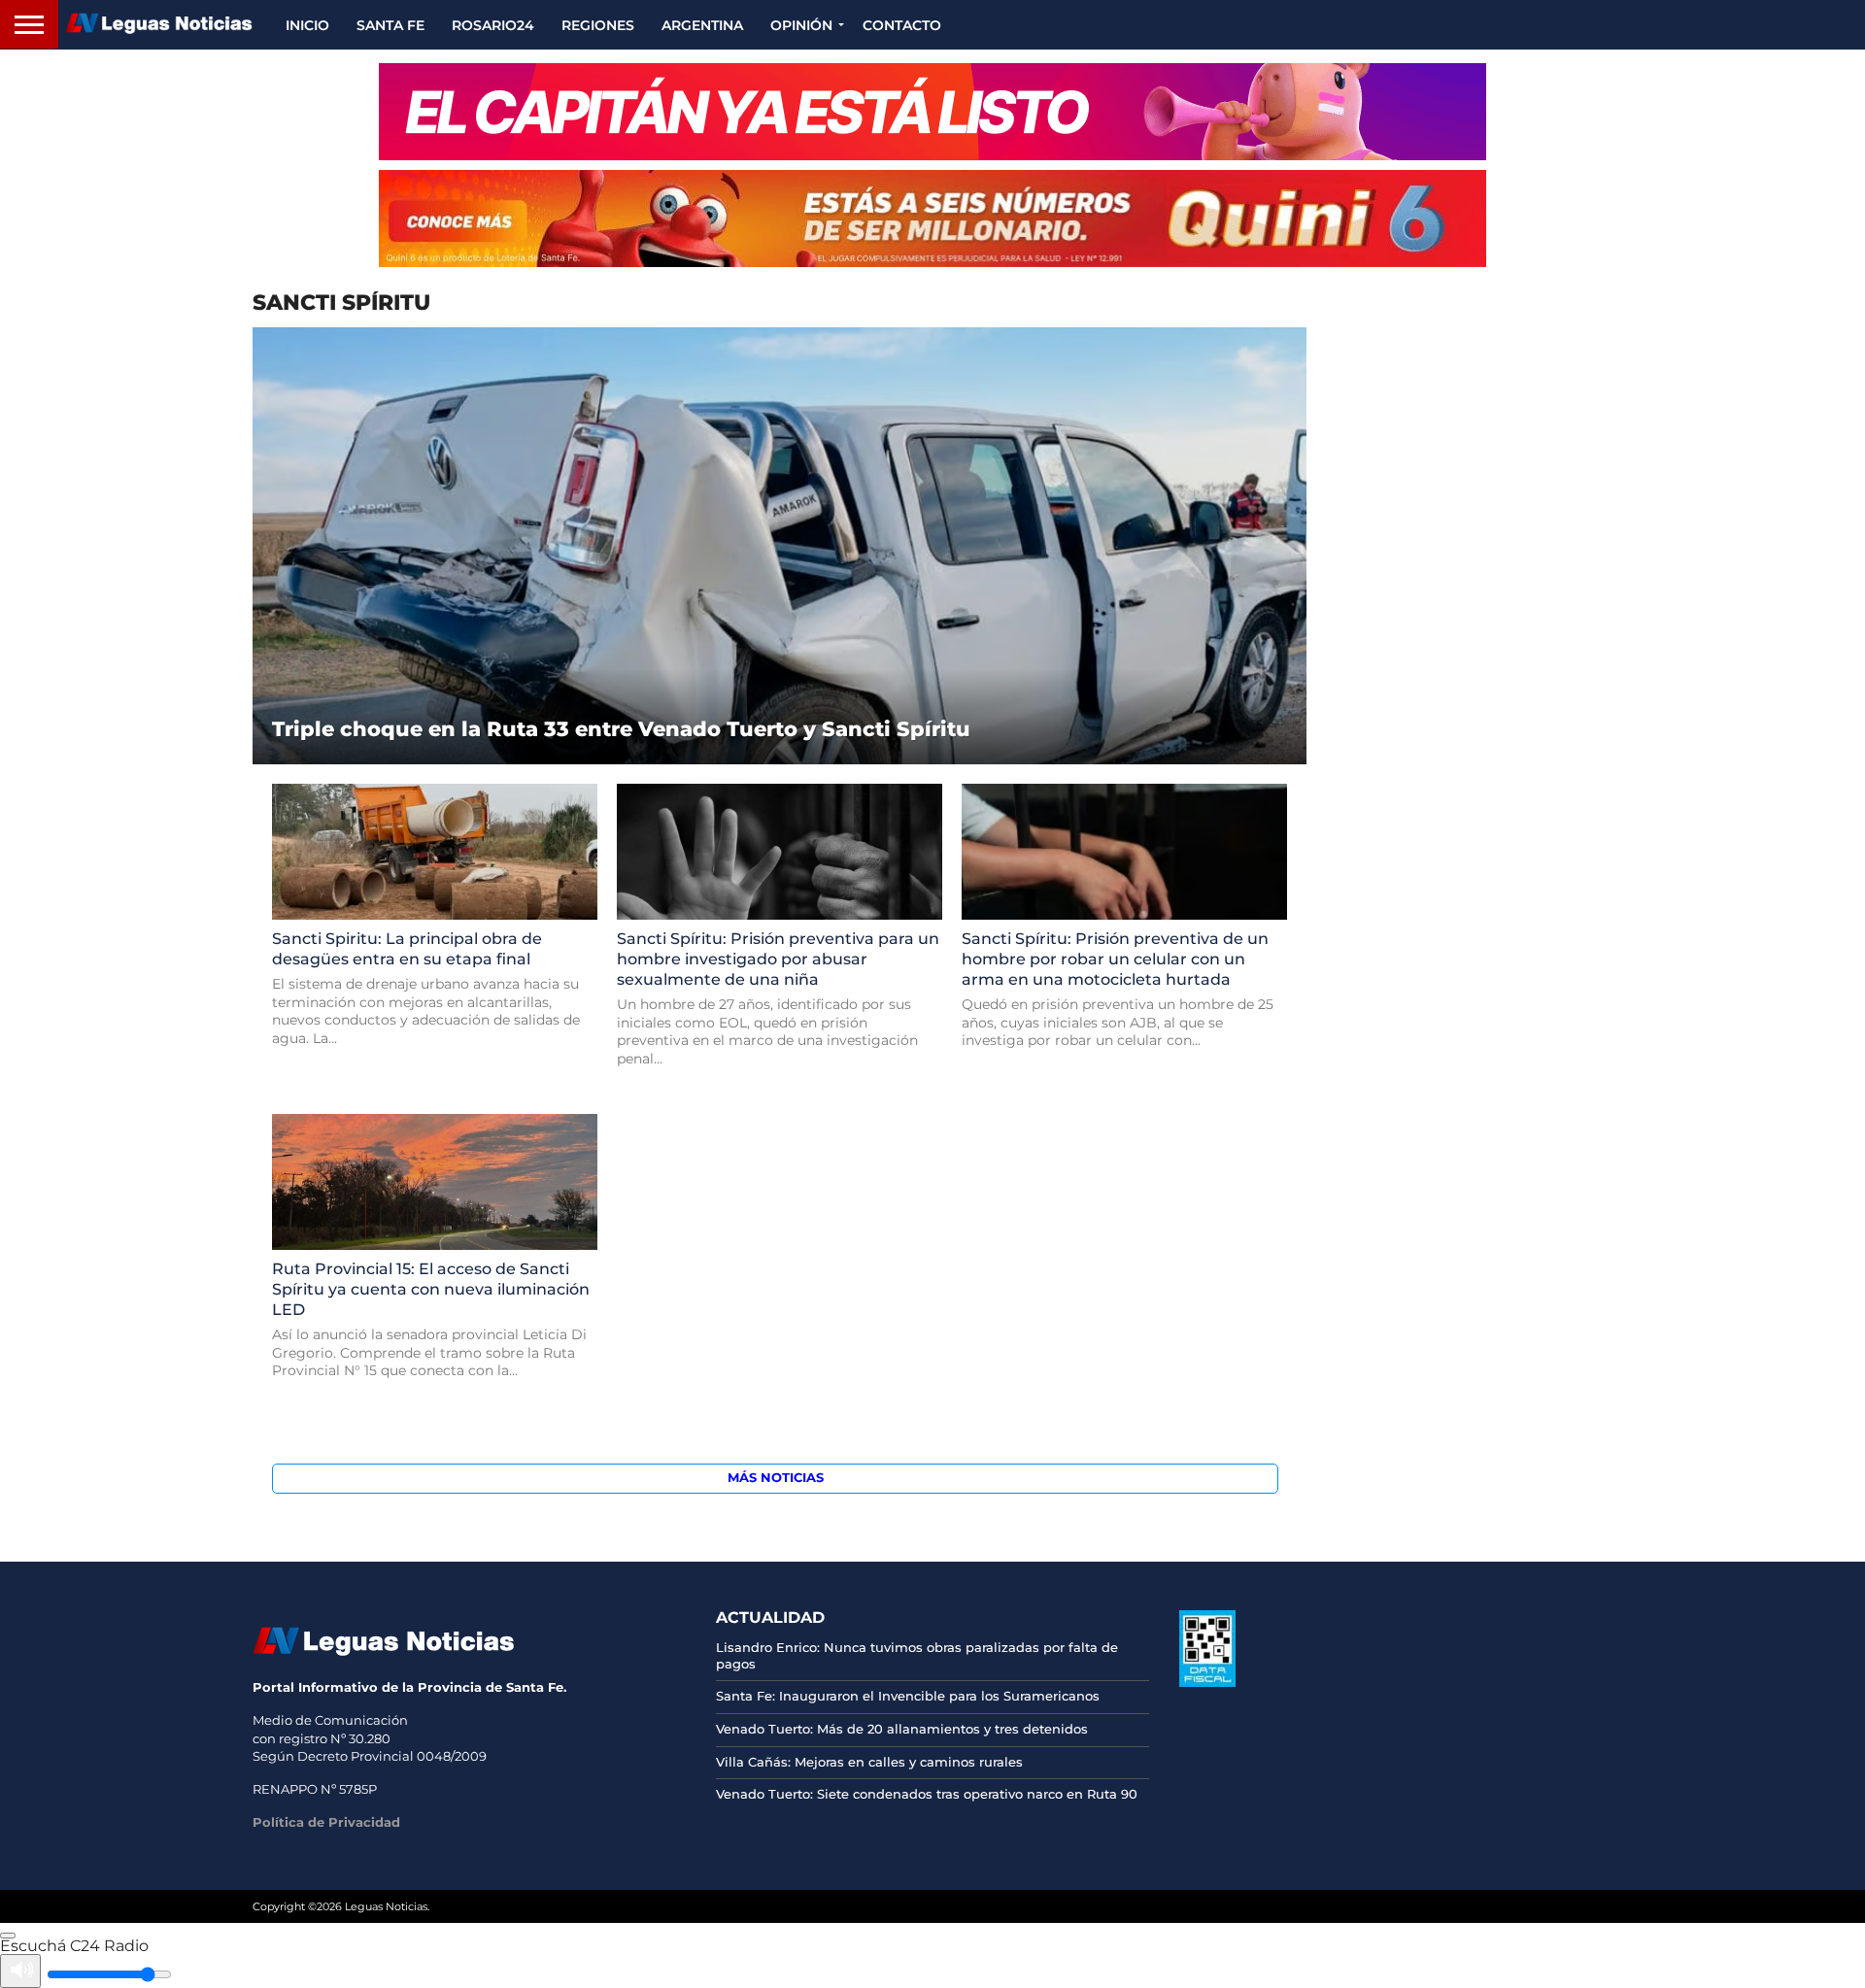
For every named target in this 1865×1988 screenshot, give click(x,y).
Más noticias (776, 1478)
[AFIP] (1207, 1682)
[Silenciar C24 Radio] (20, 1971)
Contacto (902, 25)
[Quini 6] (932, 219)
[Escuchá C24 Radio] (8, 1936)
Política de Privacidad (326, 1822)
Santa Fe (390, 25)
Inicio (307, 25)
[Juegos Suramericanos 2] (932, 112)
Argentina (702, 25)
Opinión (801, 25)
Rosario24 (493, 25)
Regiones (598, 25)
